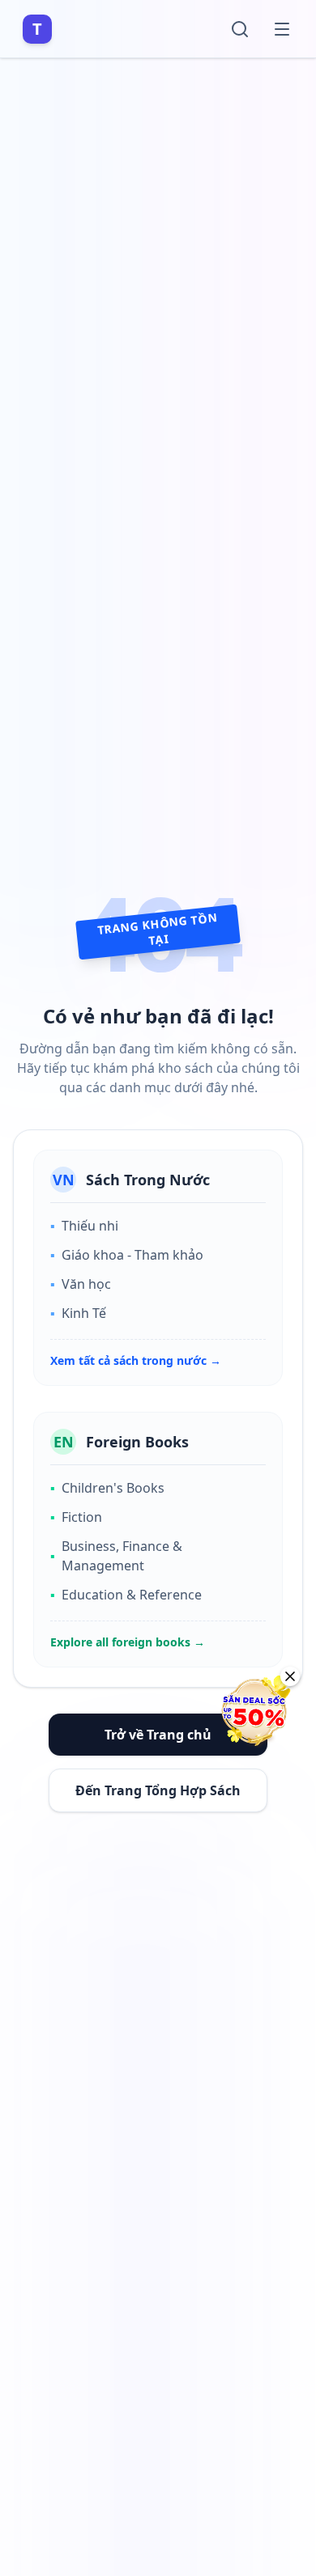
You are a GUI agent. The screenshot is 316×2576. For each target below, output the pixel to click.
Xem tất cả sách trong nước (136, 1360)
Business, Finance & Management (116, 1556)
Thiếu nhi (84, 1226)
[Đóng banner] (290, 1676)
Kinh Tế (78, 1313)
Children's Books (107, 1488)
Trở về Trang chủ (158, 1735)
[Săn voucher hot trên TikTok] (255, 1711)
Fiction (76, 1517)
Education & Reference (126, 1595)
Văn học (81, 1284)
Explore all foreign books (128, 1642)
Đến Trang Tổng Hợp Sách (158, 1790)
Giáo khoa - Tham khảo (127, 1255)
